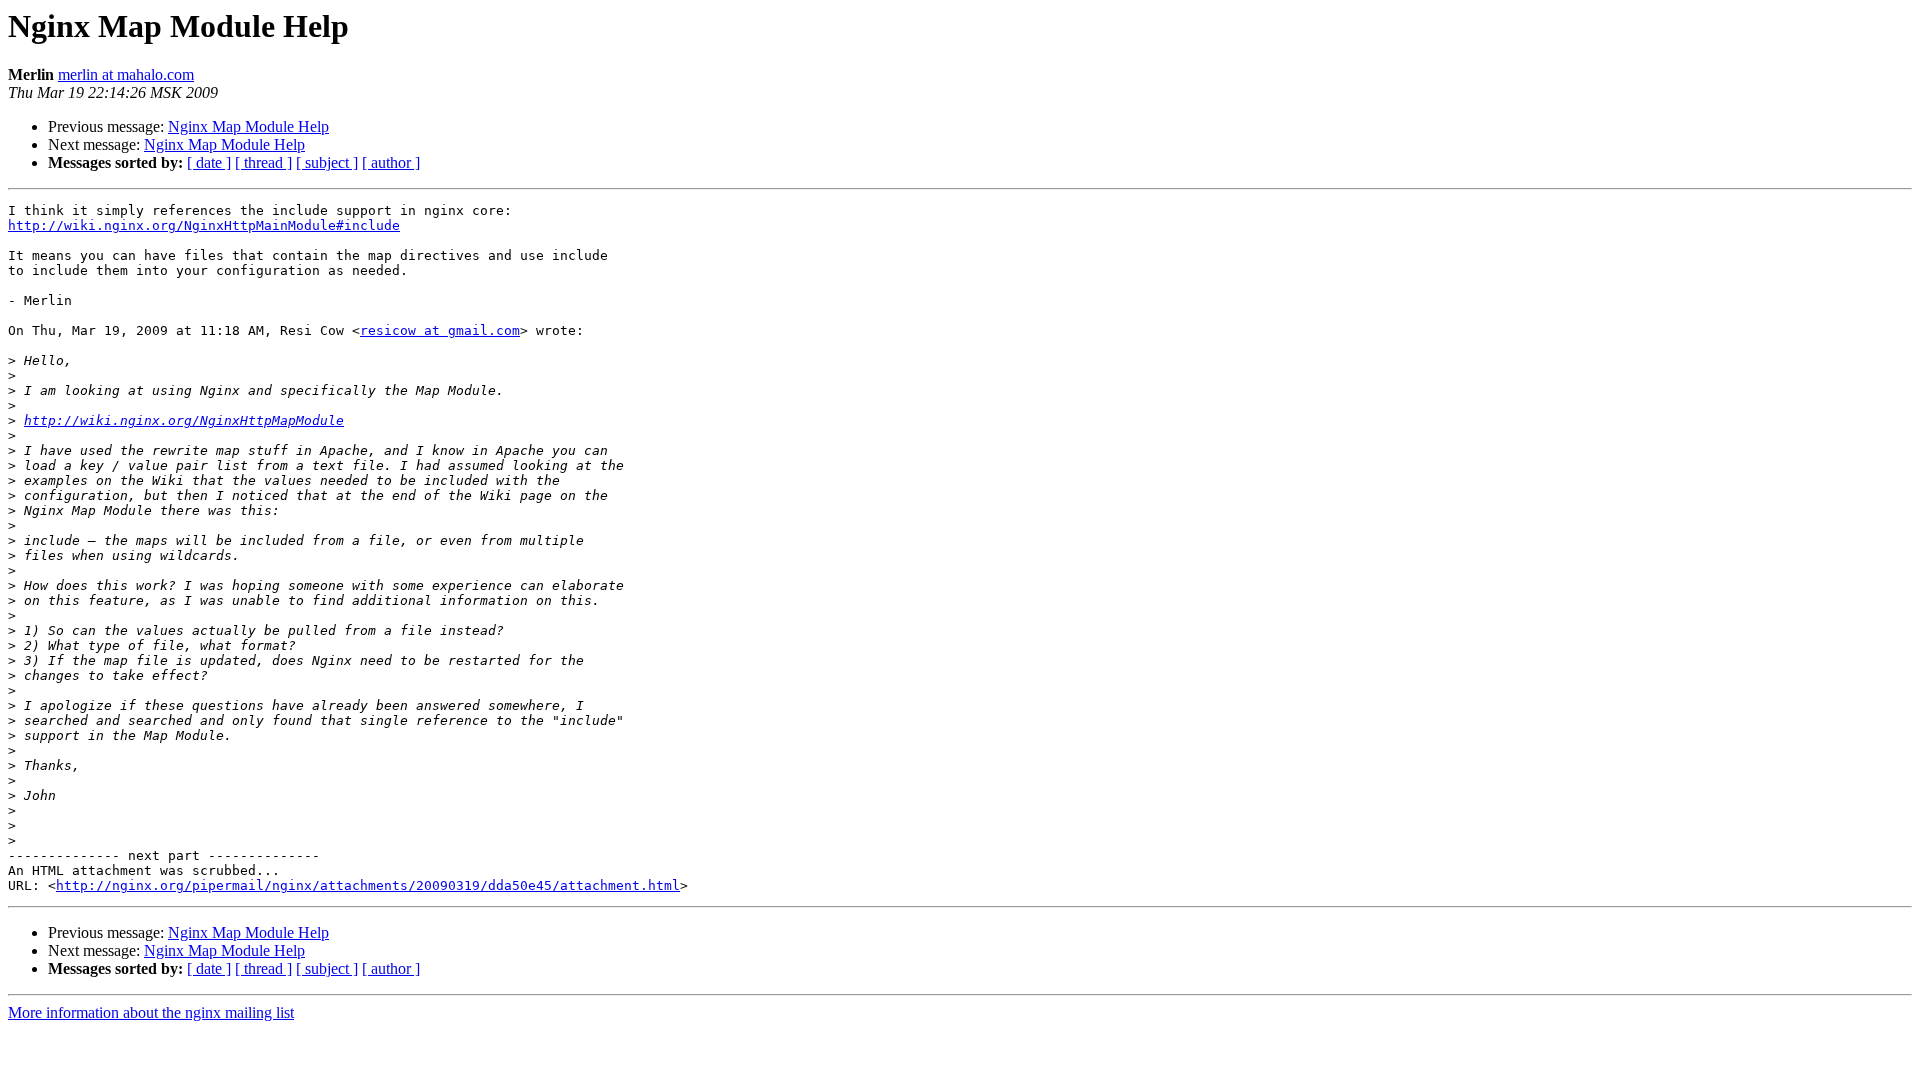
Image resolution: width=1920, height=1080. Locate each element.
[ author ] (391, 162)
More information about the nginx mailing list (151, 1012)
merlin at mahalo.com (126, 74)
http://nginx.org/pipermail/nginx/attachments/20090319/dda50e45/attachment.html (368, 885)
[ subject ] (327, 162)
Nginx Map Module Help (248, 126)
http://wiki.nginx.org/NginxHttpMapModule (184, 420)
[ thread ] (263, 162)
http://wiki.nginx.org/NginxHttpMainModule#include (204, 225)
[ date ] (209, 162)
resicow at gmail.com (440, 330)
